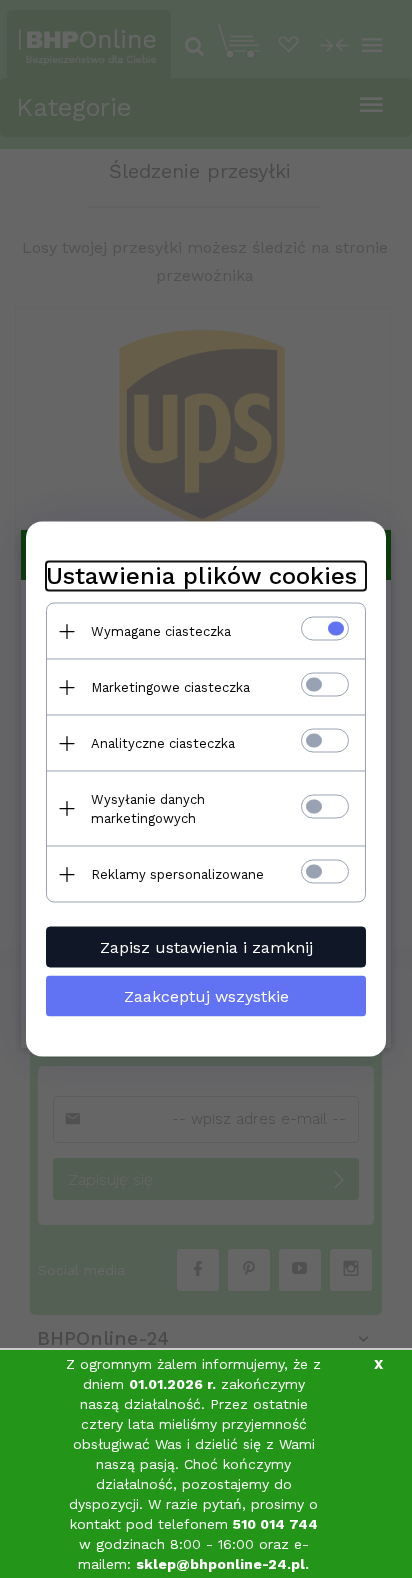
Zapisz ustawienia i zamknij (206, 947)
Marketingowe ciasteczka (170, 687)
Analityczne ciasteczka (163, 743)
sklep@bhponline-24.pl (220, 1564)
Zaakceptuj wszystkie (206, 996)
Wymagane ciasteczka (161, 631)
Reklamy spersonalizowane (177, 874)
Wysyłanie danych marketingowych (148, 809)
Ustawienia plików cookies (201, 576)
